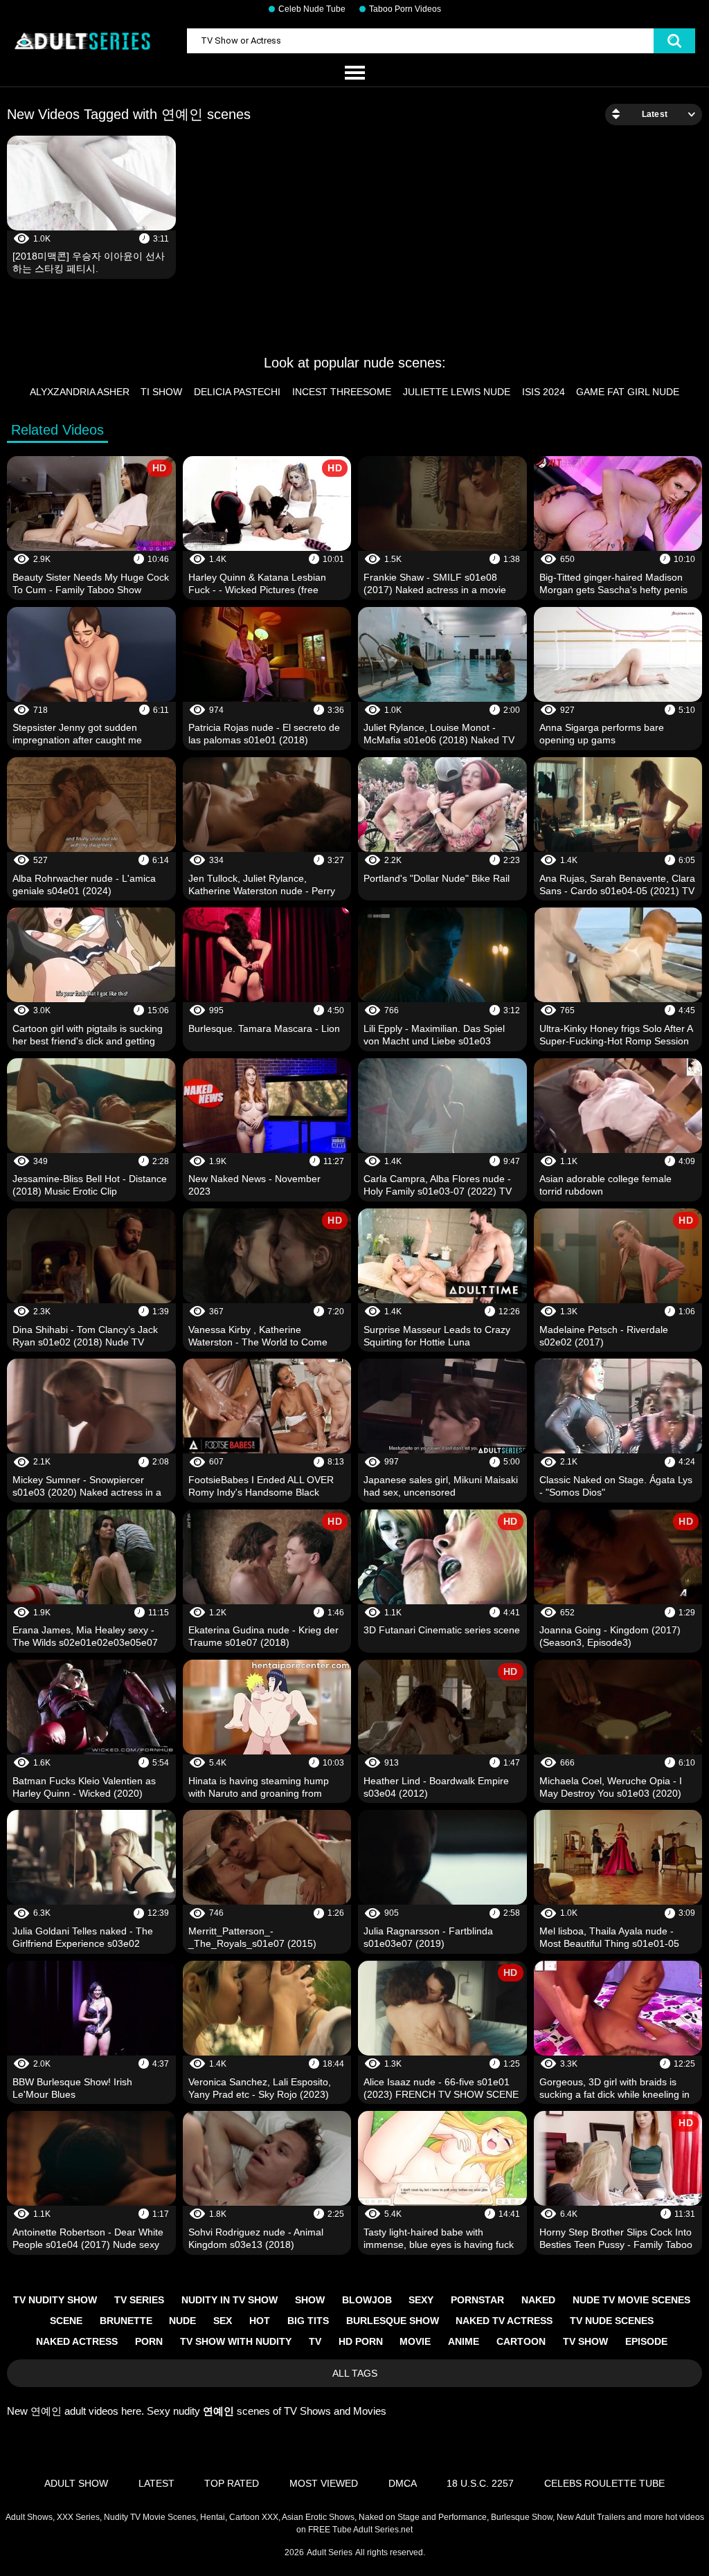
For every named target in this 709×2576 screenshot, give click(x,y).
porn (149, 2341)
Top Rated (232, 2483)
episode (646, 2341)
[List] (354, 73)
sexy (421, 2300)
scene (66, 2321)
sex (223, 2321)
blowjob (367, 2300)
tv (315, 2341)
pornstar (477, 2300)
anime (464, 2341)
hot (260, 2321)
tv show (585, 2341)
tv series (139, 2300)
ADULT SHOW (76, 2483)
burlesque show (393, 2321)
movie (415, 2341)
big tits (308, 2321)
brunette (126, 2321)
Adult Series (330, 2552)
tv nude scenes (612, 2321)
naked (538, 2300)
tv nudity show (55, 2300)
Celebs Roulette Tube (604, 2483)
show (310, 2300)
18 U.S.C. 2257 (480, 2483)
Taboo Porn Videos (405, 9)
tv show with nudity (236, 2341)
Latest (156, 2483)
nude (182, 2321)
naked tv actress (504, 2321)
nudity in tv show (230, 2300)
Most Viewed (324, 2483)
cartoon (521, 2341)
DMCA (403, 2483)
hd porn (361, 2341)
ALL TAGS (355, 2373)
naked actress (77, 2341)
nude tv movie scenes (631, 2300)
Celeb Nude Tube (312, 9)
